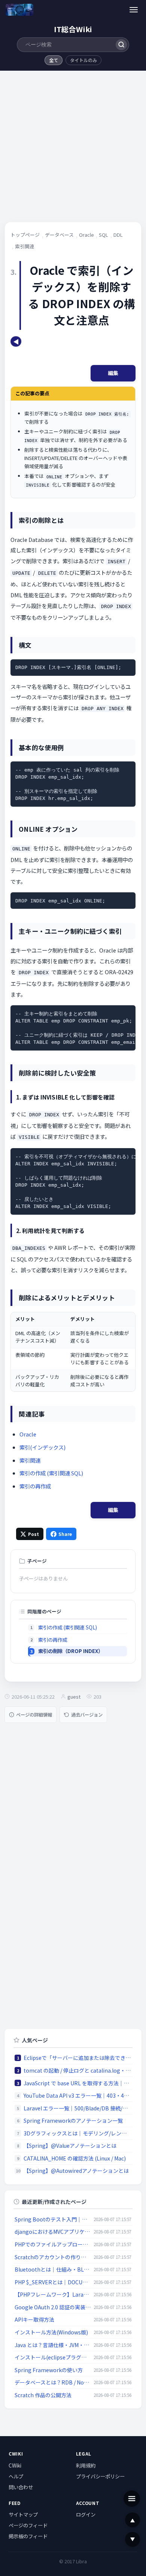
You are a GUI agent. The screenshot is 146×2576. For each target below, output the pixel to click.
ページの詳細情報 (34, 1715)
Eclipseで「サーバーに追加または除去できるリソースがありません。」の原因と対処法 (77, 2058)
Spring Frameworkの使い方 (49, 2370)
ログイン (86, 2514)
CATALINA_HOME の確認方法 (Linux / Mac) (75, 2158)
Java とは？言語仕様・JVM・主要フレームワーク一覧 (53, 2345)
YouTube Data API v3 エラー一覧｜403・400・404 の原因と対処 (77, 2095)
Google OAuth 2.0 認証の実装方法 (53, 2307)
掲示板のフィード (28, 2536)
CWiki (15, 2465)
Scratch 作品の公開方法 (43, 2395)
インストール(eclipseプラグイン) (53, 2357)
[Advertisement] (73, 149)
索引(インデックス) (42, 1447)
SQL (104, 235)
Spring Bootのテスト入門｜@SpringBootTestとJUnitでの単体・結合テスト (53, 2219)
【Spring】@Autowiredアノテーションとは (76, 2171)
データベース (59, 235)
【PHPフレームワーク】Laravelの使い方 (53, 2294)
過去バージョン (87, 1715)
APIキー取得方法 (34, 2319)
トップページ (25, 235)
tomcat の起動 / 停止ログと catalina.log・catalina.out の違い (77, 2070)
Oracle (86, 235)
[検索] (121, 45)
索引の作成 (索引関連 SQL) (51, 1473)
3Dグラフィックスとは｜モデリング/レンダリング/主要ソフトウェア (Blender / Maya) (77, 2133)
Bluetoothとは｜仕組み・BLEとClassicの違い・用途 (53, 2269)
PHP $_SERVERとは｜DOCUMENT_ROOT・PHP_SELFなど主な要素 (53, 2282)
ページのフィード (28, 2525)
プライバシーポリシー (100, 2476)
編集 (113, 373)
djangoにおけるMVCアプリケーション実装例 (53, 2232)
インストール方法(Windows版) (51, 2332)
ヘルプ (16, 2476)
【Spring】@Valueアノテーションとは (70, 2146)
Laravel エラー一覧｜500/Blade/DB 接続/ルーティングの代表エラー (77, 2108)
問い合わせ (21, 2487)
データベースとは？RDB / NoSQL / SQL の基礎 (53, 2382)
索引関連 (25, 246)
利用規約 (86, 2465)
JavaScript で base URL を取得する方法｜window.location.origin (77, 2083)
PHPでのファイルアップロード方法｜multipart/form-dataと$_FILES (53, 2244)
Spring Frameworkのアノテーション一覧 (73, 2120)
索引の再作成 (35, 1486)
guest (74, 1697)
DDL (118, 235)
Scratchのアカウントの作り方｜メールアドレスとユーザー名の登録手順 (53, 2257)
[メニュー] (134, 10)
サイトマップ (23, 2514)
